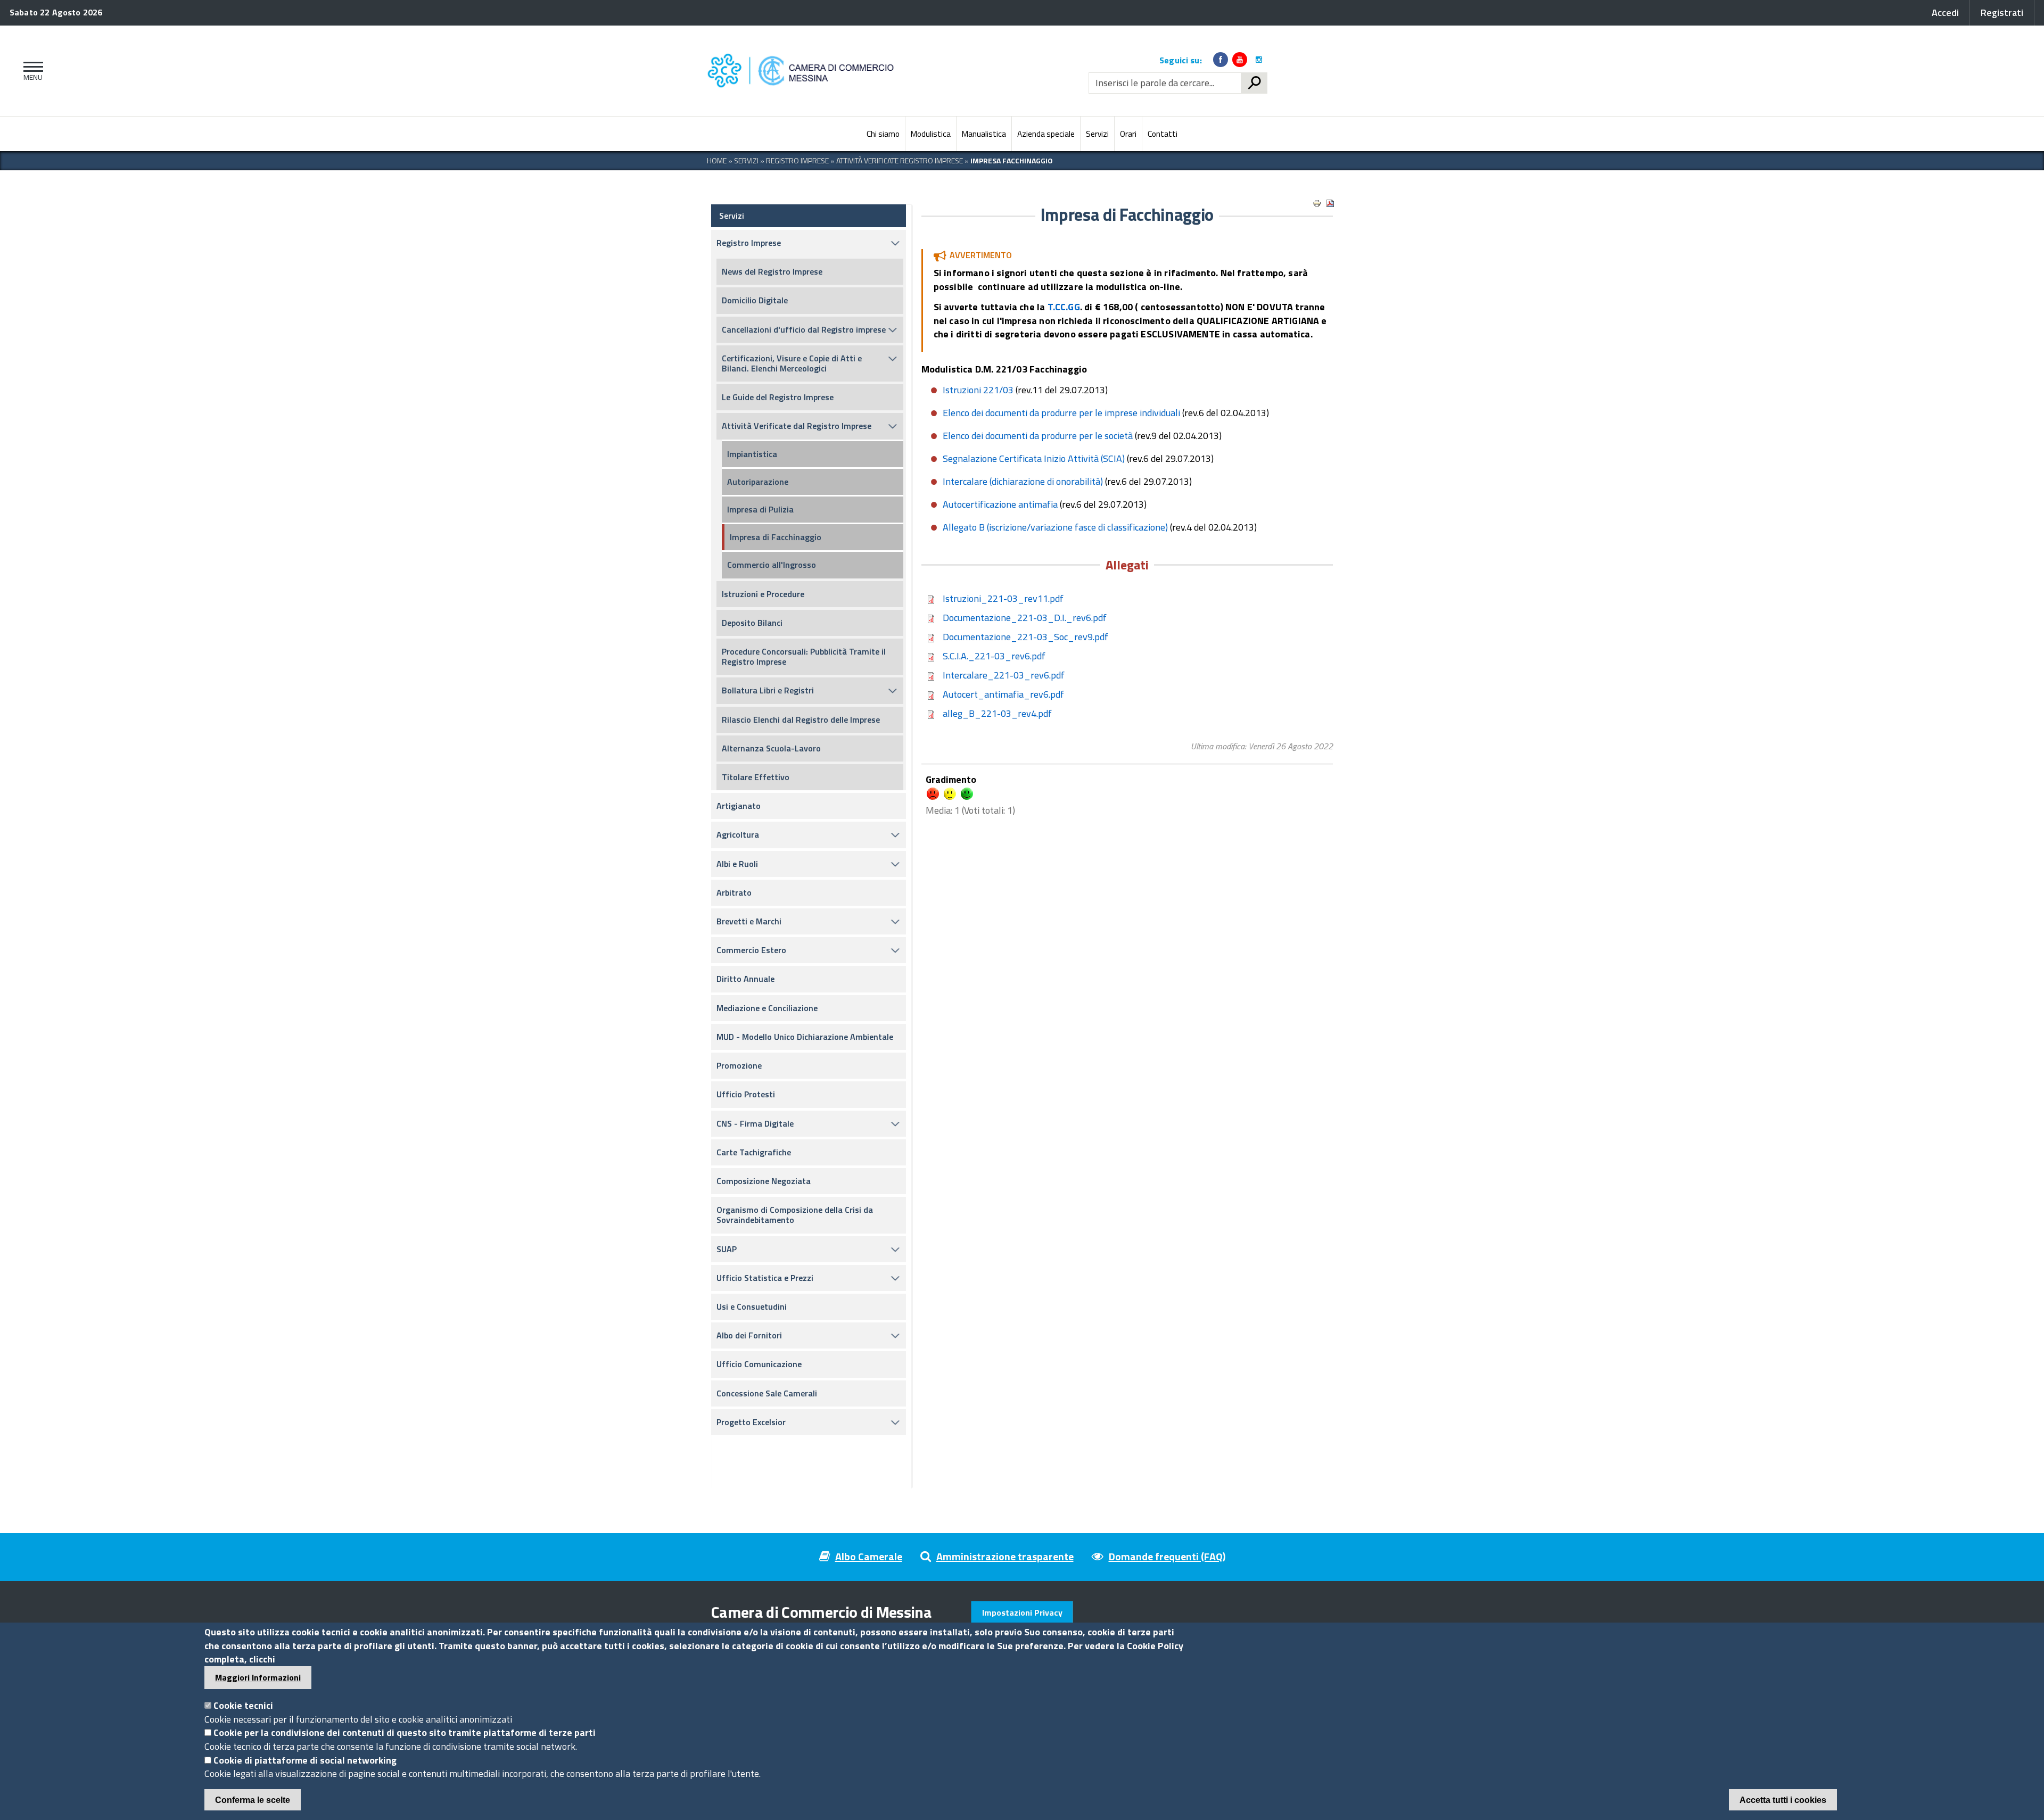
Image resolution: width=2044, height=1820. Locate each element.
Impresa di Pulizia (760, 509)
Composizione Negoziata (764, 1181)
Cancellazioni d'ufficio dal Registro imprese (804, 329)
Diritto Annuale (745, 979)
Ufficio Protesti (746, 1094)
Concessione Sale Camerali (767, 1393)
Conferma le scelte (253, 1800)
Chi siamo (883, 134)
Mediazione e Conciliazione (767, 1008)
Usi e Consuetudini (752, 1306)
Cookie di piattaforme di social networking (305, 1760)
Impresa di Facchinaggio (776, 537)
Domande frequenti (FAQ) (1167, 1556)
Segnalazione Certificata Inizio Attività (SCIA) (1034, 458)
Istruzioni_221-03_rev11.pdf (1003, 598)
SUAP (727, 1249)
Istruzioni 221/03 (978, 390)
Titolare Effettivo (756, 777)
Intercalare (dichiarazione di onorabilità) (1023, 481)
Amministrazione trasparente (1005, 1556)
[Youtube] (1240, 60)
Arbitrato (734, 892)
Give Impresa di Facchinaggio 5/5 (967, 794)
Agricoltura (738, 834)
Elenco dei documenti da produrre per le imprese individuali (1061, 413)
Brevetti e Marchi (749, 921)
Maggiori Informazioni (258, 1677)
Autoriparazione (758, 482)
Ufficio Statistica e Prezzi (765, 1278)
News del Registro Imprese (772, 271)
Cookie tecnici (243, 1705)
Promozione (739, 1065)
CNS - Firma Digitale (755, 1123)
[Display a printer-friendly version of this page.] (1317, 203)
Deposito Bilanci (752, 623)
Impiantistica (752, 454)
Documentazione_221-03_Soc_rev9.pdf (1025, 637)
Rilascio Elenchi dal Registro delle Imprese (801, 719)
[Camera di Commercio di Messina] (803, 71)
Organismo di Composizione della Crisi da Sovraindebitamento (795, 1215)
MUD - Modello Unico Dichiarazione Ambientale (805, 1037)
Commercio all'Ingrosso (772, 565)
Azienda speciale (1046, 134)
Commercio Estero (751, 950)
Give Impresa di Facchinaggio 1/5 (933, 794)
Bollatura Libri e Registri (768, 690)
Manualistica (984, 134)
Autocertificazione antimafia (1000, 504)
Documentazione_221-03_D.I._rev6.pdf (1025, 618)
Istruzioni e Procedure (763, 594)
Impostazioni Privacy (1022, 1612)
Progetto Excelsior (751, 1422)
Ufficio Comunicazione (759, 1364)
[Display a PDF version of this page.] (1330, 203)
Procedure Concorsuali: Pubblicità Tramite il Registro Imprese (804, 656)
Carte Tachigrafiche (754, 1152)
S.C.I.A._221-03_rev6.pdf (994, 656)
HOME (717, 160)
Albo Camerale (869, 1556)
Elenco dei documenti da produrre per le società (1038, 436)
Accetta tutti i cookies (1783, 1800)
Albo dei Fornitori (749, 1335)
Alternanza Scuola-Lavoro (771, 748)
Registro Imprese (797, 160)
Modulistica (931, 134)
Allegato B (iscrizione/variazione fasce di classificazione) (1055, 527)
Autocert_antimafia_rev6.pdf (1003, 694)
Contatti (1163, 134)
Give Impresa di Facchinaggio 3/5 (950, 794)
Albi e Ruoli (737, 864)
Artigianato (739, 806)
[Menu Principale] (31, 71)
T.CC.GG (1064, 307)
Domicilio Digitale (755, 300)
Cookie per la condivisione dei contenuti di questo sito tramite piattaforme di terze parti (405, 1732)
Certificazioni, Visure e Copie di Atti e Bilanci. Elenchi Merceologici (792, 363)
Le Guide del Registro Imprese (778, 397)
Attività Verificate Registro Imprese (900, 160)
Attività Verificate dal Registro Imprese (797, 426)
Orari (1128, 134)
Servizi (1097, 134)
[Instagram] (1259, 60)
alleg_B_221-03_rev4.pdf (997, 713)
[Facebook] (1221, 60)
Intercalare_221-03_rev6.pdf (1004, 675)
